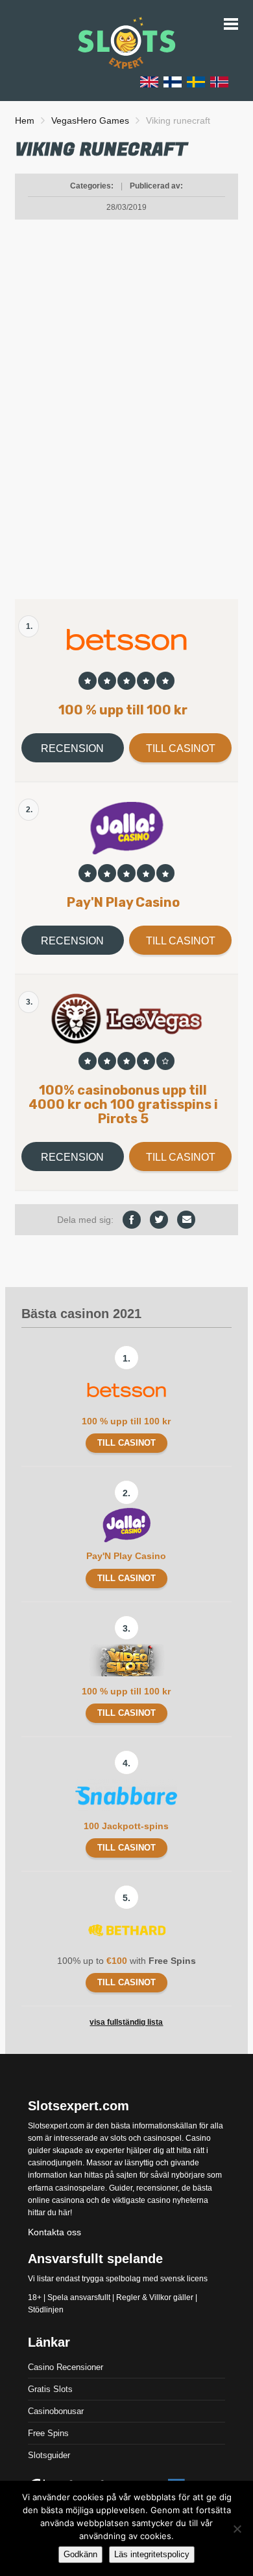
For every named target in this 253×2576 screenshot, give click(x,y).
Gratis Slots (50, 2389)
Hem (25, 120)
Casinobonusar (56, 2411)
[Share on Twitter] (159, 1220)
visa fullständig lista (126, 2022)
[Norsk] (219, 81)
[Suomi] (173, 81)
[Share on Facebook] (132, 1220)
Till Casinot (181, 748)
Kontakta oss (54, 2232)
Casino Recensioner (66, 2367)
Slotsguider (49, 2455)
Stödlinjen (46, 2310)
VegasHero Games (90, 120)
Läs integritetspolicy (152, 2554)
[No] (237, 2529)
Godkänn (80, 2554)
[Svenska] (196, 81)
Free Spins (48, 2433)
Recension (72, 748)
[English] (149, 81)
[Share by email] (186, 1220)
